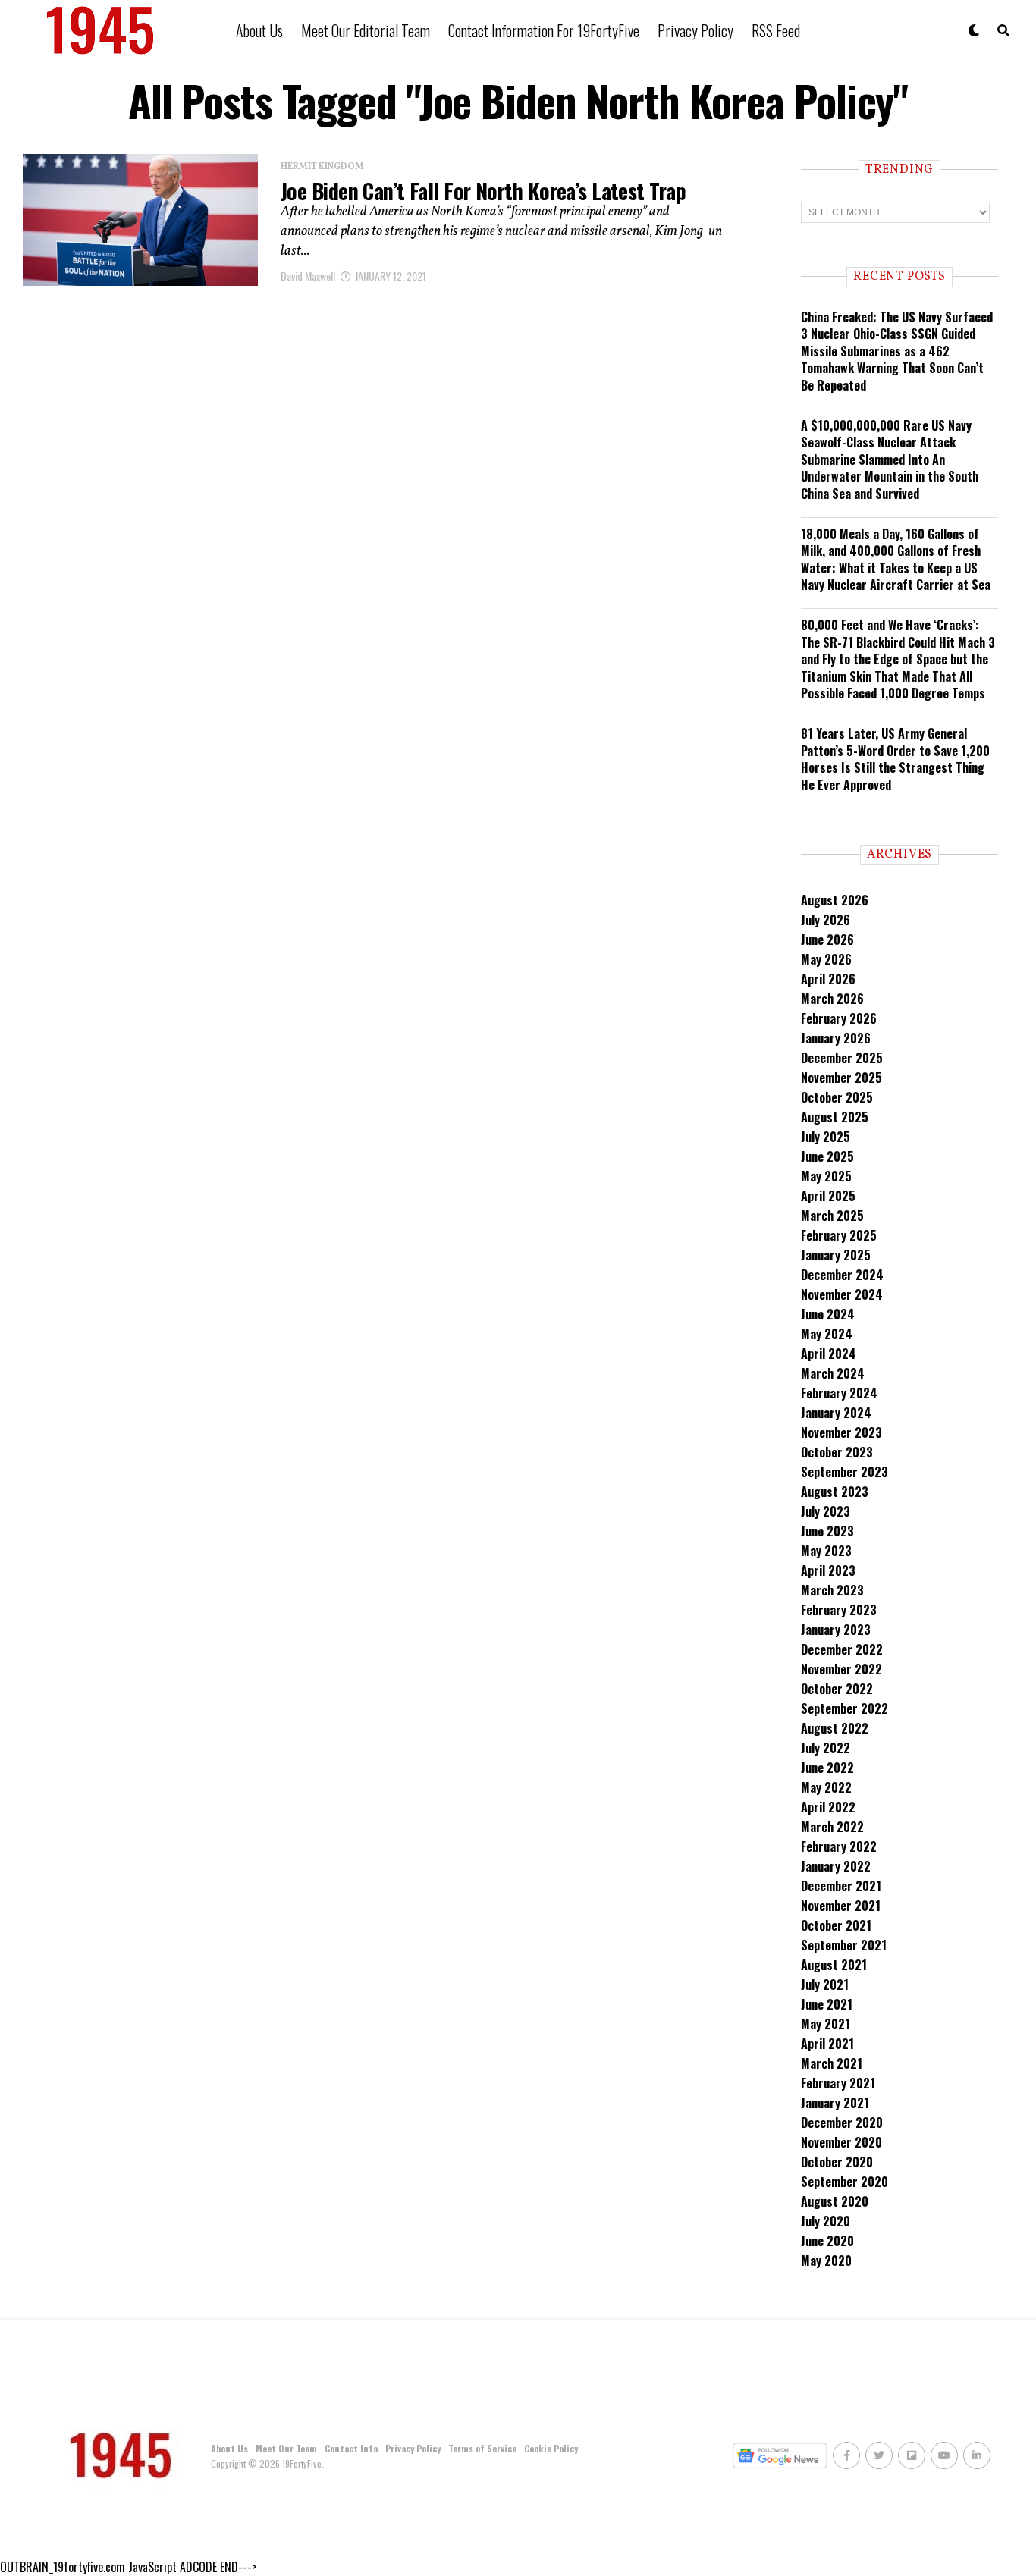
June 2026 (827, 940)
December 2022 (842, 1649)
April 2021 (827, 2044)
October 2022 (837, 1689)
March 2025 (832, 1216)
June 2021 (827, 2004)
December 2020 (842, 2123)
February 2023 (839, 1610)
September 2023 (844, 1472)
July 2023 (826, 1511)
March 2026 (832, 999)
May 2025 (826, 1176)
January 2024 (836, 1413)
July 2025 (826, 1137)
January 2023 (836, 1630)
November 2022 (841, 1669)
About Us (259, 30)
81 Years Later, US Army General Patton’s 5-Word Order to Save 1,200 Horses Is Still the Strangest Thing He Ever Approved (895, 759)
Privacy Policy (695, 30)
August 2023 (835, 1492)
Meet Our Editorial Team (366, 30)
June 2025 (827, 1156)
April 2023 (828, 1570)
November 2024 (842, 1294)
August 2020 (835, 2201)
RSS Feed (776, 30)
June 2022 (827, 1768)
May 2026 (826, 959)
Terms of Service (482, 2448)
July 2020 (826, 2221)
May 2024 (827, 1334)
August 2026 (835, 900)
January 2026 (836, 1038)
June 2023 (827, 1531)
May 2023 (826, 1551)
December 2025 (842, 1058)
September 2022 (844, 1708)
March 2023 (832, 1590)
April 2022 (828, 1807)
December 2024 (842, 1275)
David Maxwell (308, 276)
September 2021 (844, 1945)
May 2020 (826, 2261)
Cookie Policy (551, 2448)
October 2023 (837, 1452)
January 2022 (836, 1866)
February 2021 (838, 2083)
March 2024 (833, 1373)
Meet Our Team (286, 2448)
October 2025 (837, 1097)
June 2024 (828, 1314)
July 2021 (825, 1985)
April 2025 (828, 1196)
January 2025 (836, 1255)
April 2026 (828, 979)
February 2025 (839, 1235)
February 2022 (839, 1846)
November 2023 (841, 1432)
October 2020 (837, 2162)
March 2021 (832, 2063)
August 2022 (835, 1728)
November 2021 (841, 1906)
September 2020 (844, 2182)
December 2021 (841, 1886)
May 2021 (826, 2024)
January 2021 (835, 2103)
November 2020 (841, 2142)
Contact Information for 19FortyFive (544, 30)
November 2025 (841, 1078)
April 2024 (829, 1354)
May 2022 (826, 1787)
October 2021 (836, 1925)
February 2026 (839, 1018)
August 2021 (834, 1965)
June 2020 (827, 2241)
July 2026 (826, 920)
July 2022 (826, 1748)
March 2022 (832, 1827)
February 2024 (839, 1393)
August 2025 (835, 1117)
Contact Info (351, 2448)
